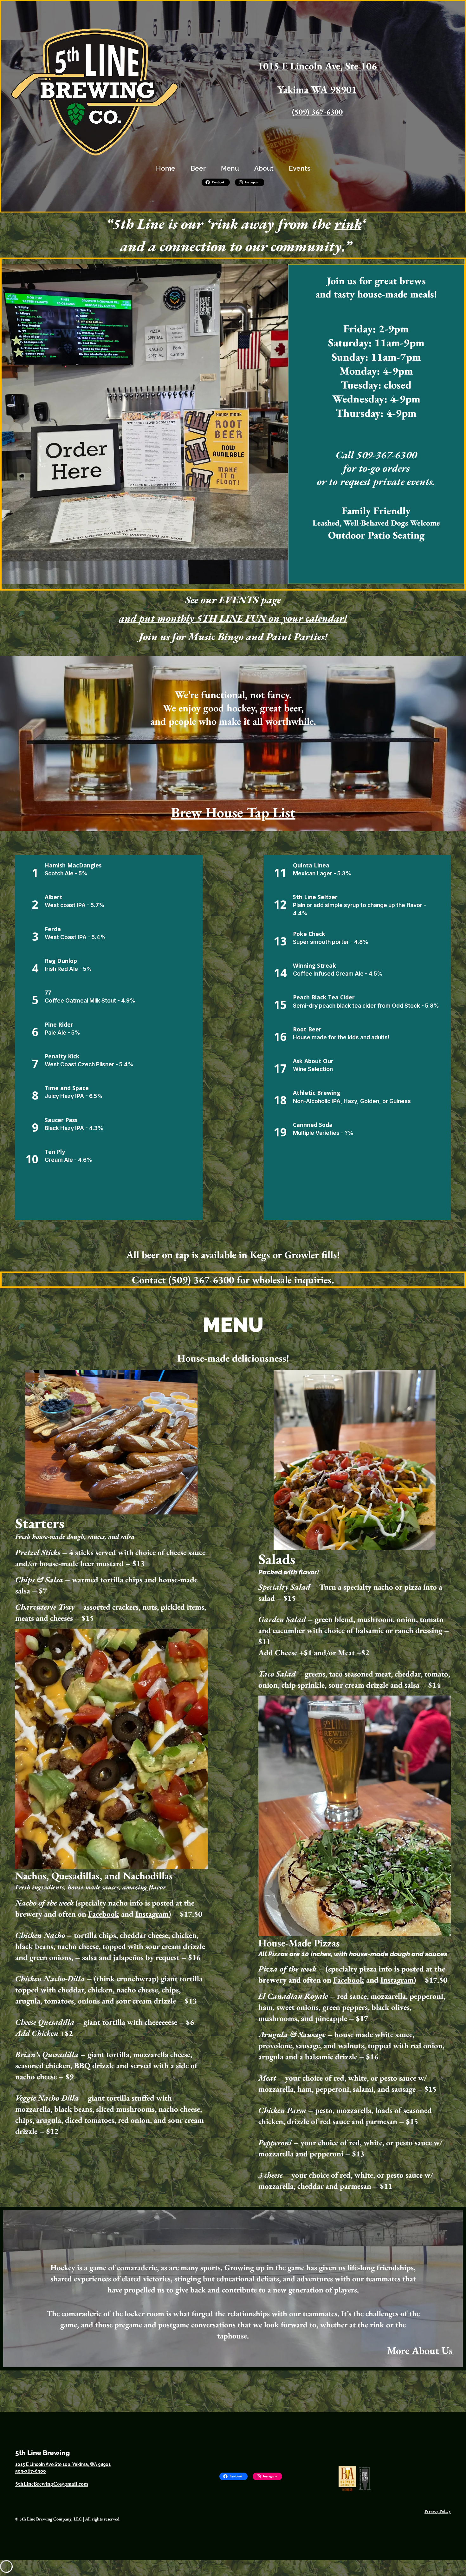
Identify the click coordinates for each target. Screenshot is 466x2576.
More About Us (420, 2350)
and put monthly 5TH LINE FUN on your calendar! (233, 618)
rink (348, 224)
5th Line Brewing (42, 2453)
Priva (429, 2511)
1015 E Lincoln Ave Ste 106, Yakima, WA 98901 (63, 2464)
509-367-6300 (386, 455)
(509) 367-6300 (317, 112)
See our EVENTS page (233, 600)
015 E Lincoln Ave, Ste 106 (320, 66)
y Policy (443, 2511)
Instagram (152, 1914)
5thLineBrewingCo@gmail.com (52, 2484)
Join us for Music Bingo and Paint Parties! (233, 637)
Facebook (104, 1914)
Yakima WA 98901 (317, 89)
